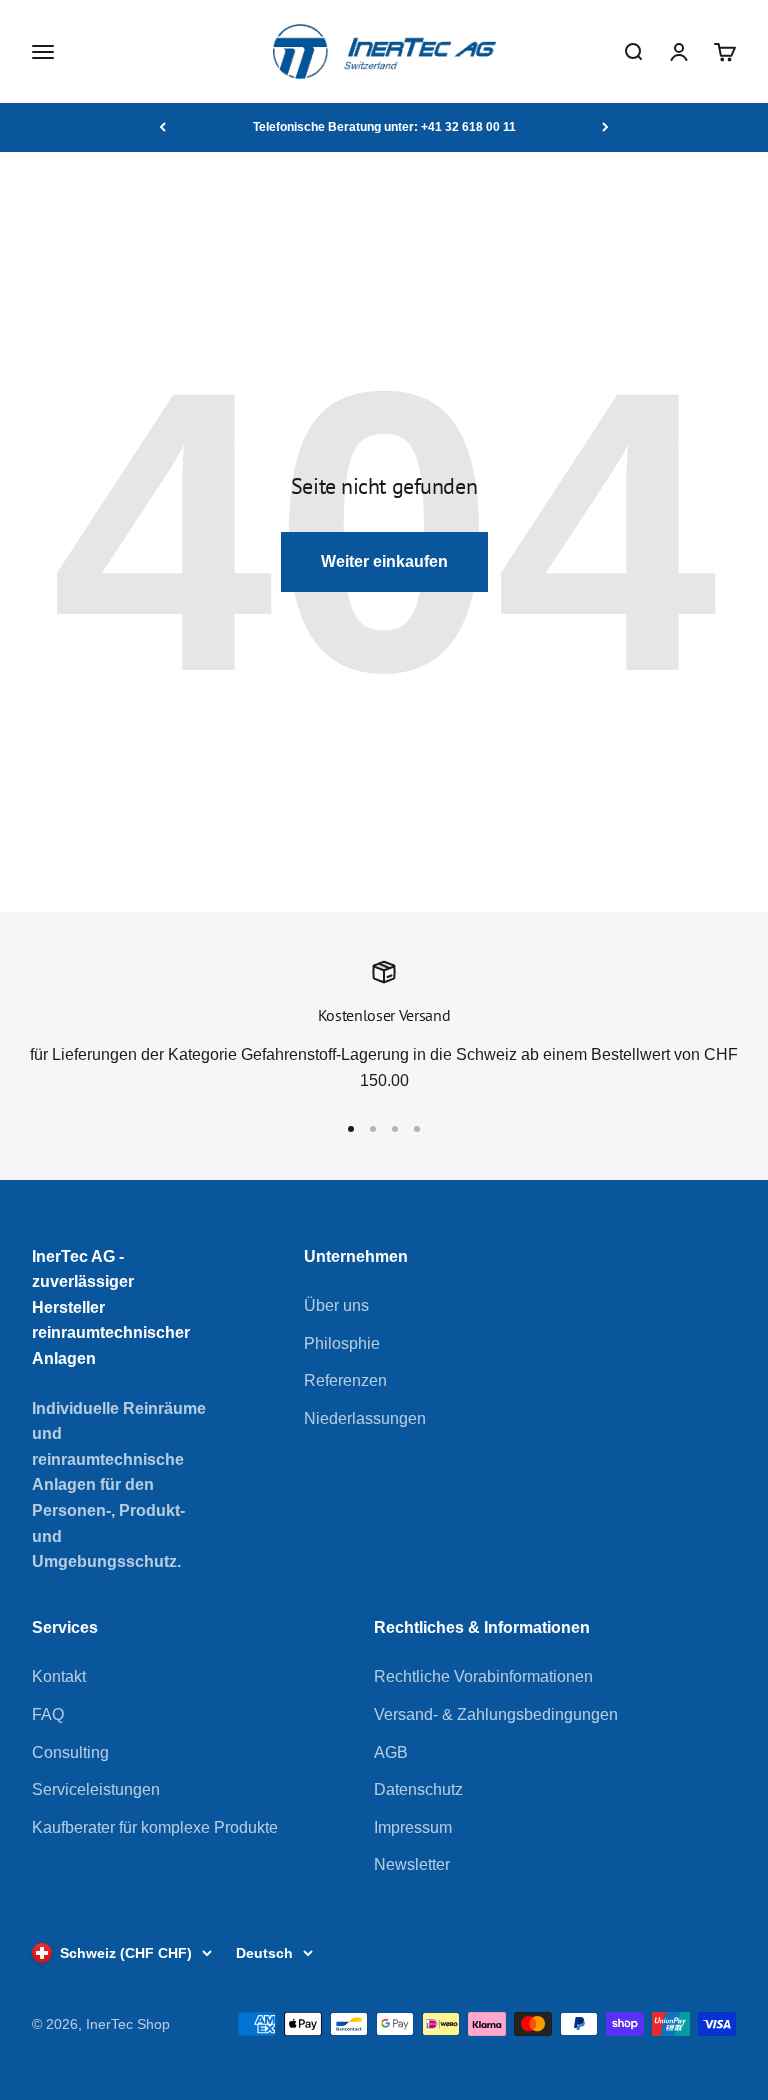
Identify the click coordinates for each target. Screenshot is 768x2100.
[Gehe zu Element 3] (395, 1129)
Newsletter (412, 1864)
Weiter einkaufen (384, 561)
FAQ (48, 1714)
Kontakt (59, 1676)
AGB (391, 1752)
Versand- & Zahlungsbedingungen (496, 1714)
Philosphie (342, 1343)
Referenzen (345, 1380)
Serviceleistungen (96, 1789)
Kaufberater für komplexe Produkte (155, 1827)
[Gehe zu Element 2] (373, 1129)
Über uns (336, 1305)
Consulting (70, 1752)
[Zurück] (162, 127)
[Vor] (605, 127)
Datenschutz (418, 1789)
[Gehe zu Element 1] (351, 1129)
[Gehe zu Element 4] (417, 1129)
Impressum (413, 1827)
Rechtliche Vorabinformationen (483, 1676)
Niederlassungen (365, 1418)
